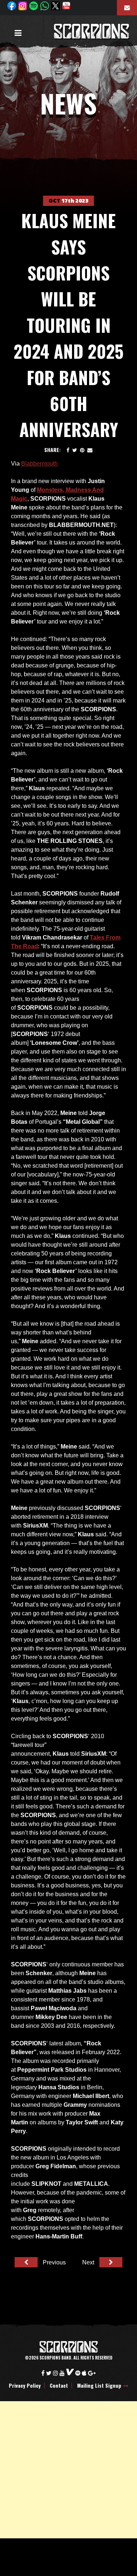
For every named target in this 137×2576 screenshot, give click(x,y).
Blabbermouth (39, 464)
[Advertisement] (68, 2470)
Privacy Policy (25, 2385)
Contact (59, 2385)
